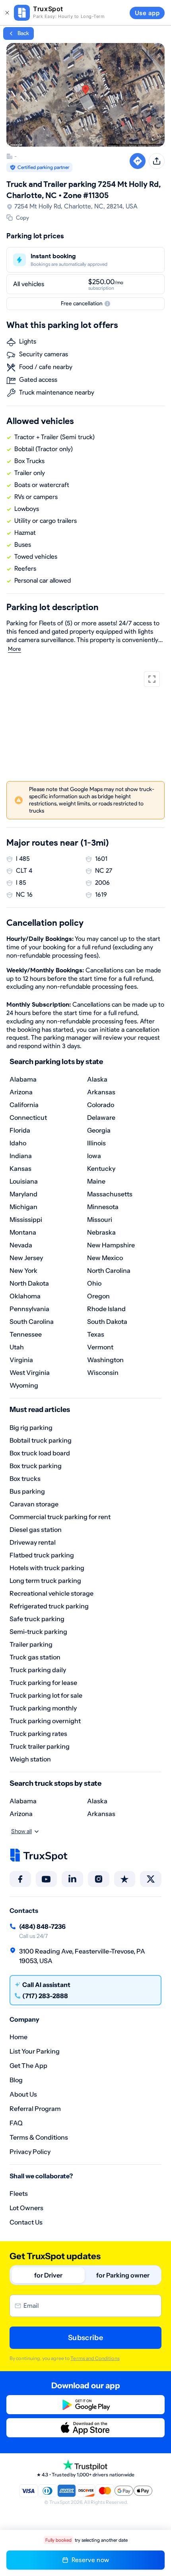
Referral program (35, 2109)
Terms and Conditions (95, 2358)
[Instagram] (99, 1879)
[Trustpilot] (125, 1879)
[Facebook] (20, 1879)
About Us (23, 2094)
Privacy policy (30, 2152)
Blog (16, 2080)
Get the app (28, 2066)
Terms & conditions (39, 2137)
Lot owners (26, 2208)
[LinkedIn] (72, 1879)
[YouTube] (47, 1879)
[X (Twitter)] (151, 1879)
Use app (147, 13)
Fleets (19, 2193)
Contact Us (26, 2222)
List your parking (35, 2051)
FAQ (16, 2123)
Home (18, 2037)
